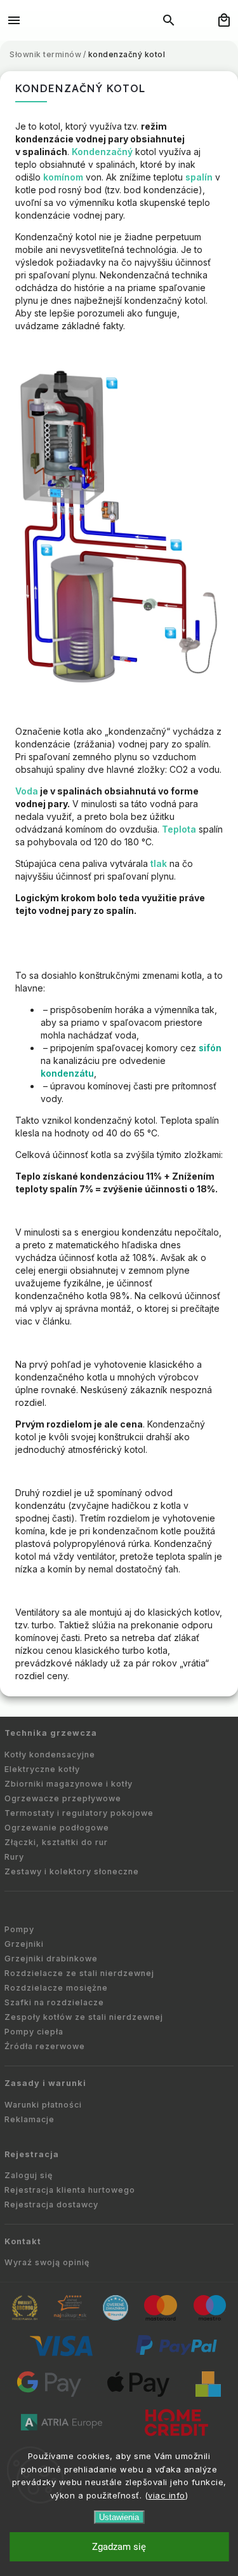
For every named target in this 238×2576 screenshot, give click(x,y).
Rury (14, 1857)
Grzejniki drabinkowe (51, 1959)
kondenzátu (67, 1073)
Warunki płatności (43, 2105)
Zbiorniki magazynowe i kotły (69, 1784)
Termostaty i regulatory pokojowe (79, 1813)
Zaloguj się (29, 2175)
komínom (63, 177)
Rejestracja (32, 2154)
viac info (167, 2495)
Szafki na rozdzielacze (54, 2002)
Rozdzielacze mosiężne (56, 1988)
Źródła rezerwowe (45, 2046)
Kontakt (23, 2241)
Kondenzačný (102, 152)
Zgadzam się (119, 2547)
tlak (159, 863)
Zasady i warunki (45, 2083)
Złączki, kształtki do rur (56, 1842)
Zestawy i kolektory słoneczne (72, 1871)
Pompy (19, 1929)
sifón (210, 1048)
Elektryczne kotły (42, 1769)
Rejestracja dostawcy (51, 2205)
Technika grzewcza (51, 1733)
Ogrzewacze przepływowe (63, 1798)
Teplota (179, 829)
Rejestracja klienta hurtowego (70, 2190)
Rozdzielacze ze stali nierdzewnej (79, 1973)
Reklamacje (30, 2119)
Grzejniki (24, 1944)
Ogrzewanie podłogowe (57, 1828)
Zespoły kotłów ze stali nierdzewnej (84, 2017)
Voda (27, 791)
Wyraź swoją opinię (47, 2262)
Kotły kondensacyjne (50, 1755)
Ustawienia (119, 2517)
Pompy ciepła (34, 2032)
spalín (199, 177)
